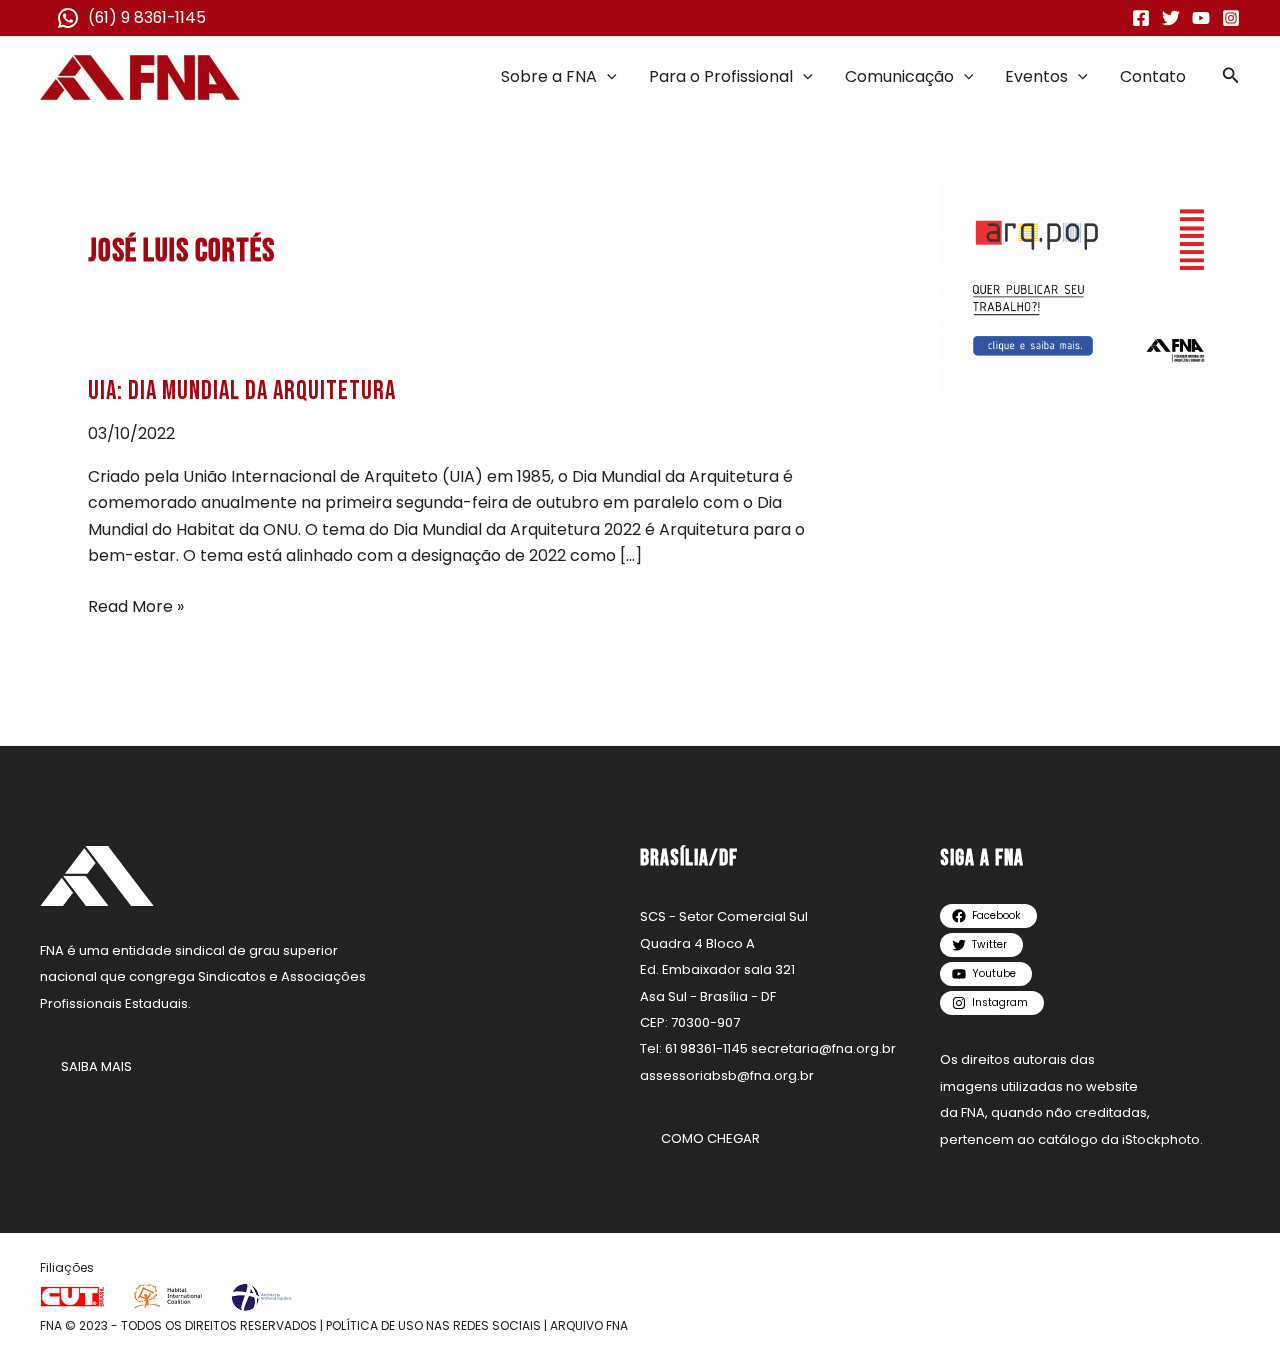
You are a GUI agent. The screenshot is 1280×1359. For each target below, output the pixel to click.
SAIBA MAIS (96, 1066)
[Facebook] (1141, 18)
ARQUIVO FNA (589, 1325)
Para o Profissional (721, 76)
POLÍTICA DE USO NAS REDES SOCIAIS (433, 1325)
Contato (1153, 76)
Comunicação (899, 76)
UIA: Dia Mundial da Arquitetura (242, 391)
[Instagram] (1231, 18)
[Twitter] (1171, 18)
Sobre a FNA (549, 76)
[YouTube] (1201, 18)
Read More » (136, 606)
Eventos (1036, 76)
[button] (607, 77)
